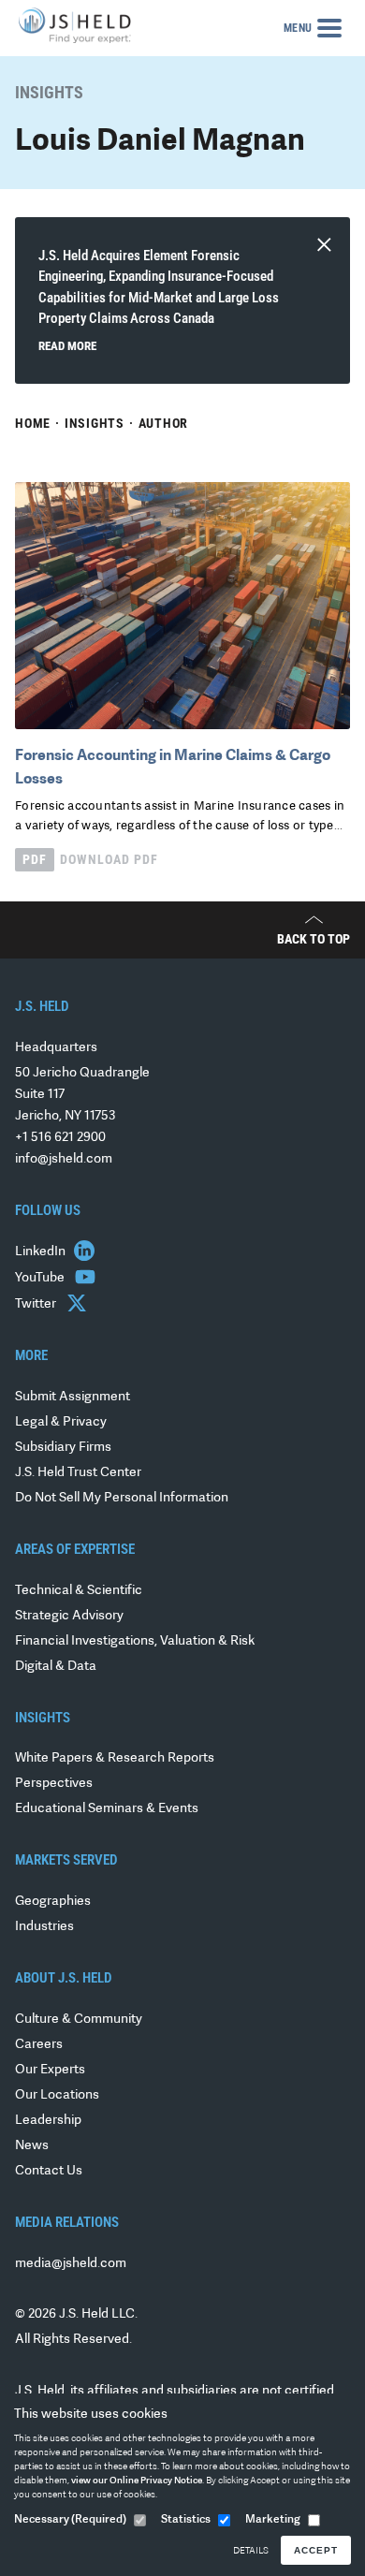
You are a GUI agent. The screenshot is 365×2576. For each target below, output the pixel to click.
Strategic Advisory (69, 1616)
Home (33, 423)
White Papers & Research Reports (115, 1758)
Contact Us (49, 2171)
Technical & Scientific (79, 1591)
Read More (67, 346)
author (164, 423)
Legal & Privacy (61, 1422)
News (32, 2146)
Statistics (186, 2520)
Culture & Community (79, 2020)
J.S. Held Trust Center (78, 1473)
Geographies (53, 1902)
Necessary (70, 2520)
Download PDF (90, 859)
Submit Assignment (73, 1397)
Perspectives (54, 1784)
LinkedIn (42, 1252)
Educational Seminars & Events (107, 1809)
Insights (95, 423)
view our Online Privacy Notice (137, 2481)
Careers (39, 2045)
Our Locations (57, 2095)
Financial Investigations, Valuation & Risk (135, 1641)
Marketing (273, 2520)
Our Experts (50, 2070)
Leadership (48, 2121)
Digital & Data (56, 1667)
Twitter (37, 1304)
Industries (44, 1927)
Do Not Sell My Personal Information (122, 1498)
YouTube (41, 1278)
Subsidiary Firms (63, 1448)
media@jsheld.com (71, 2264)
